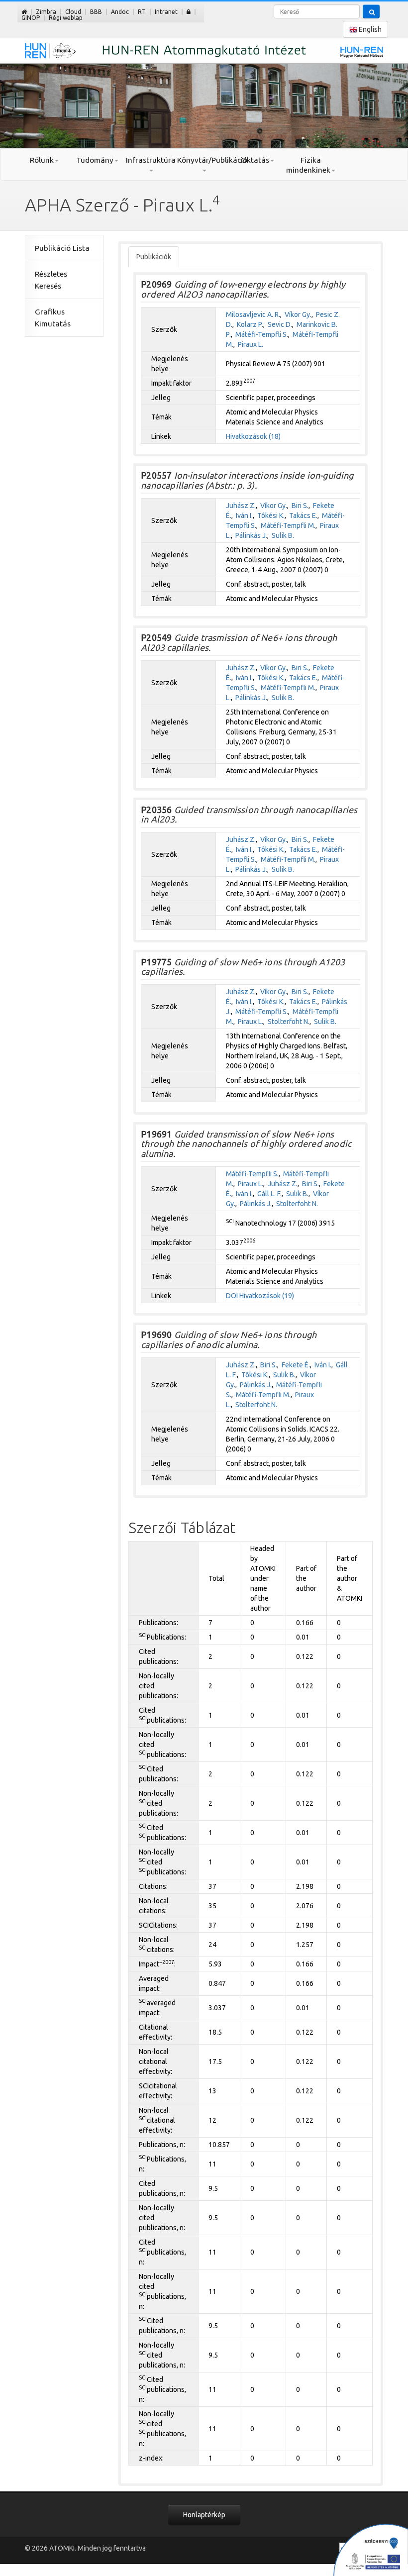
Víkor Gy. (298, 314)
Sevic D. (280, 324)
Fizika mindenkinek (308, 165)
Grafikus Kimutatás (53, 318)
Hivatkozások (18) (253, 436)
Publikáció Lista (62, 248)
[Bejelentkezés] (189, 12)
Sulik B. (283, 535)
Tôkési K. (271, 515)
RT (142, 12)
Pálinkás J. (251, 535)
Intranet (166, 12)
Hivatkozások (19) (267, 1296)
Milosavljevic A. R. (253, 314)
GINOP (31, 18)
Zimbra (46, 12)
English (369, 29)
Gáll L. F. (269, 1194)
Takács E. (303, 515)
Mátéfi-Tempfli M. (288, 525)
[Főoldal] (24, 12)
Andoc (120, 12)
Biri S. (300, 506)
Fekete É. (296, 1365)
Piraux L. (251, 344)
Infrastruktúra (151, 160)
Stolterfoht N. (289, 1022)
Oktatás (255, 160)
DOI (232, 1296)
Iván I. (244, 515)
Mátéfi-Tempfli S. (262, 334)
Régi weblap (66, 18)
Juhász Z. (241, 506)
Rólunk (42, 160)
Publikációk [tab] (154, 257)
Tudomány (95, 160)
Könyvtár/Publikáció (204, 160)
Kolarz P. (250, 324)
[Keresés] (371, 11)
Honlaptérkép (204, 2515)
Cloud (73, 12)
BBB (96, 12)
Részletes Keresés (51, 280)
